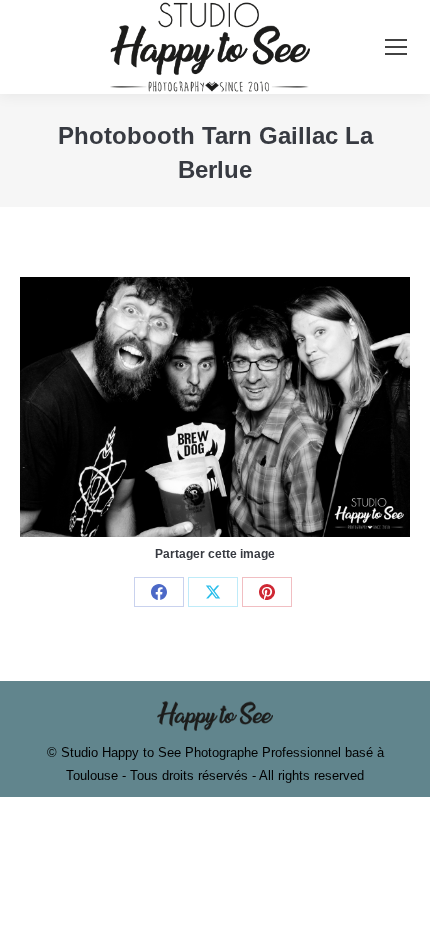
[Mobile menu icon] (396, 47)
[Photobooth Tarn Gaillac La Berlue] (215, 407)
